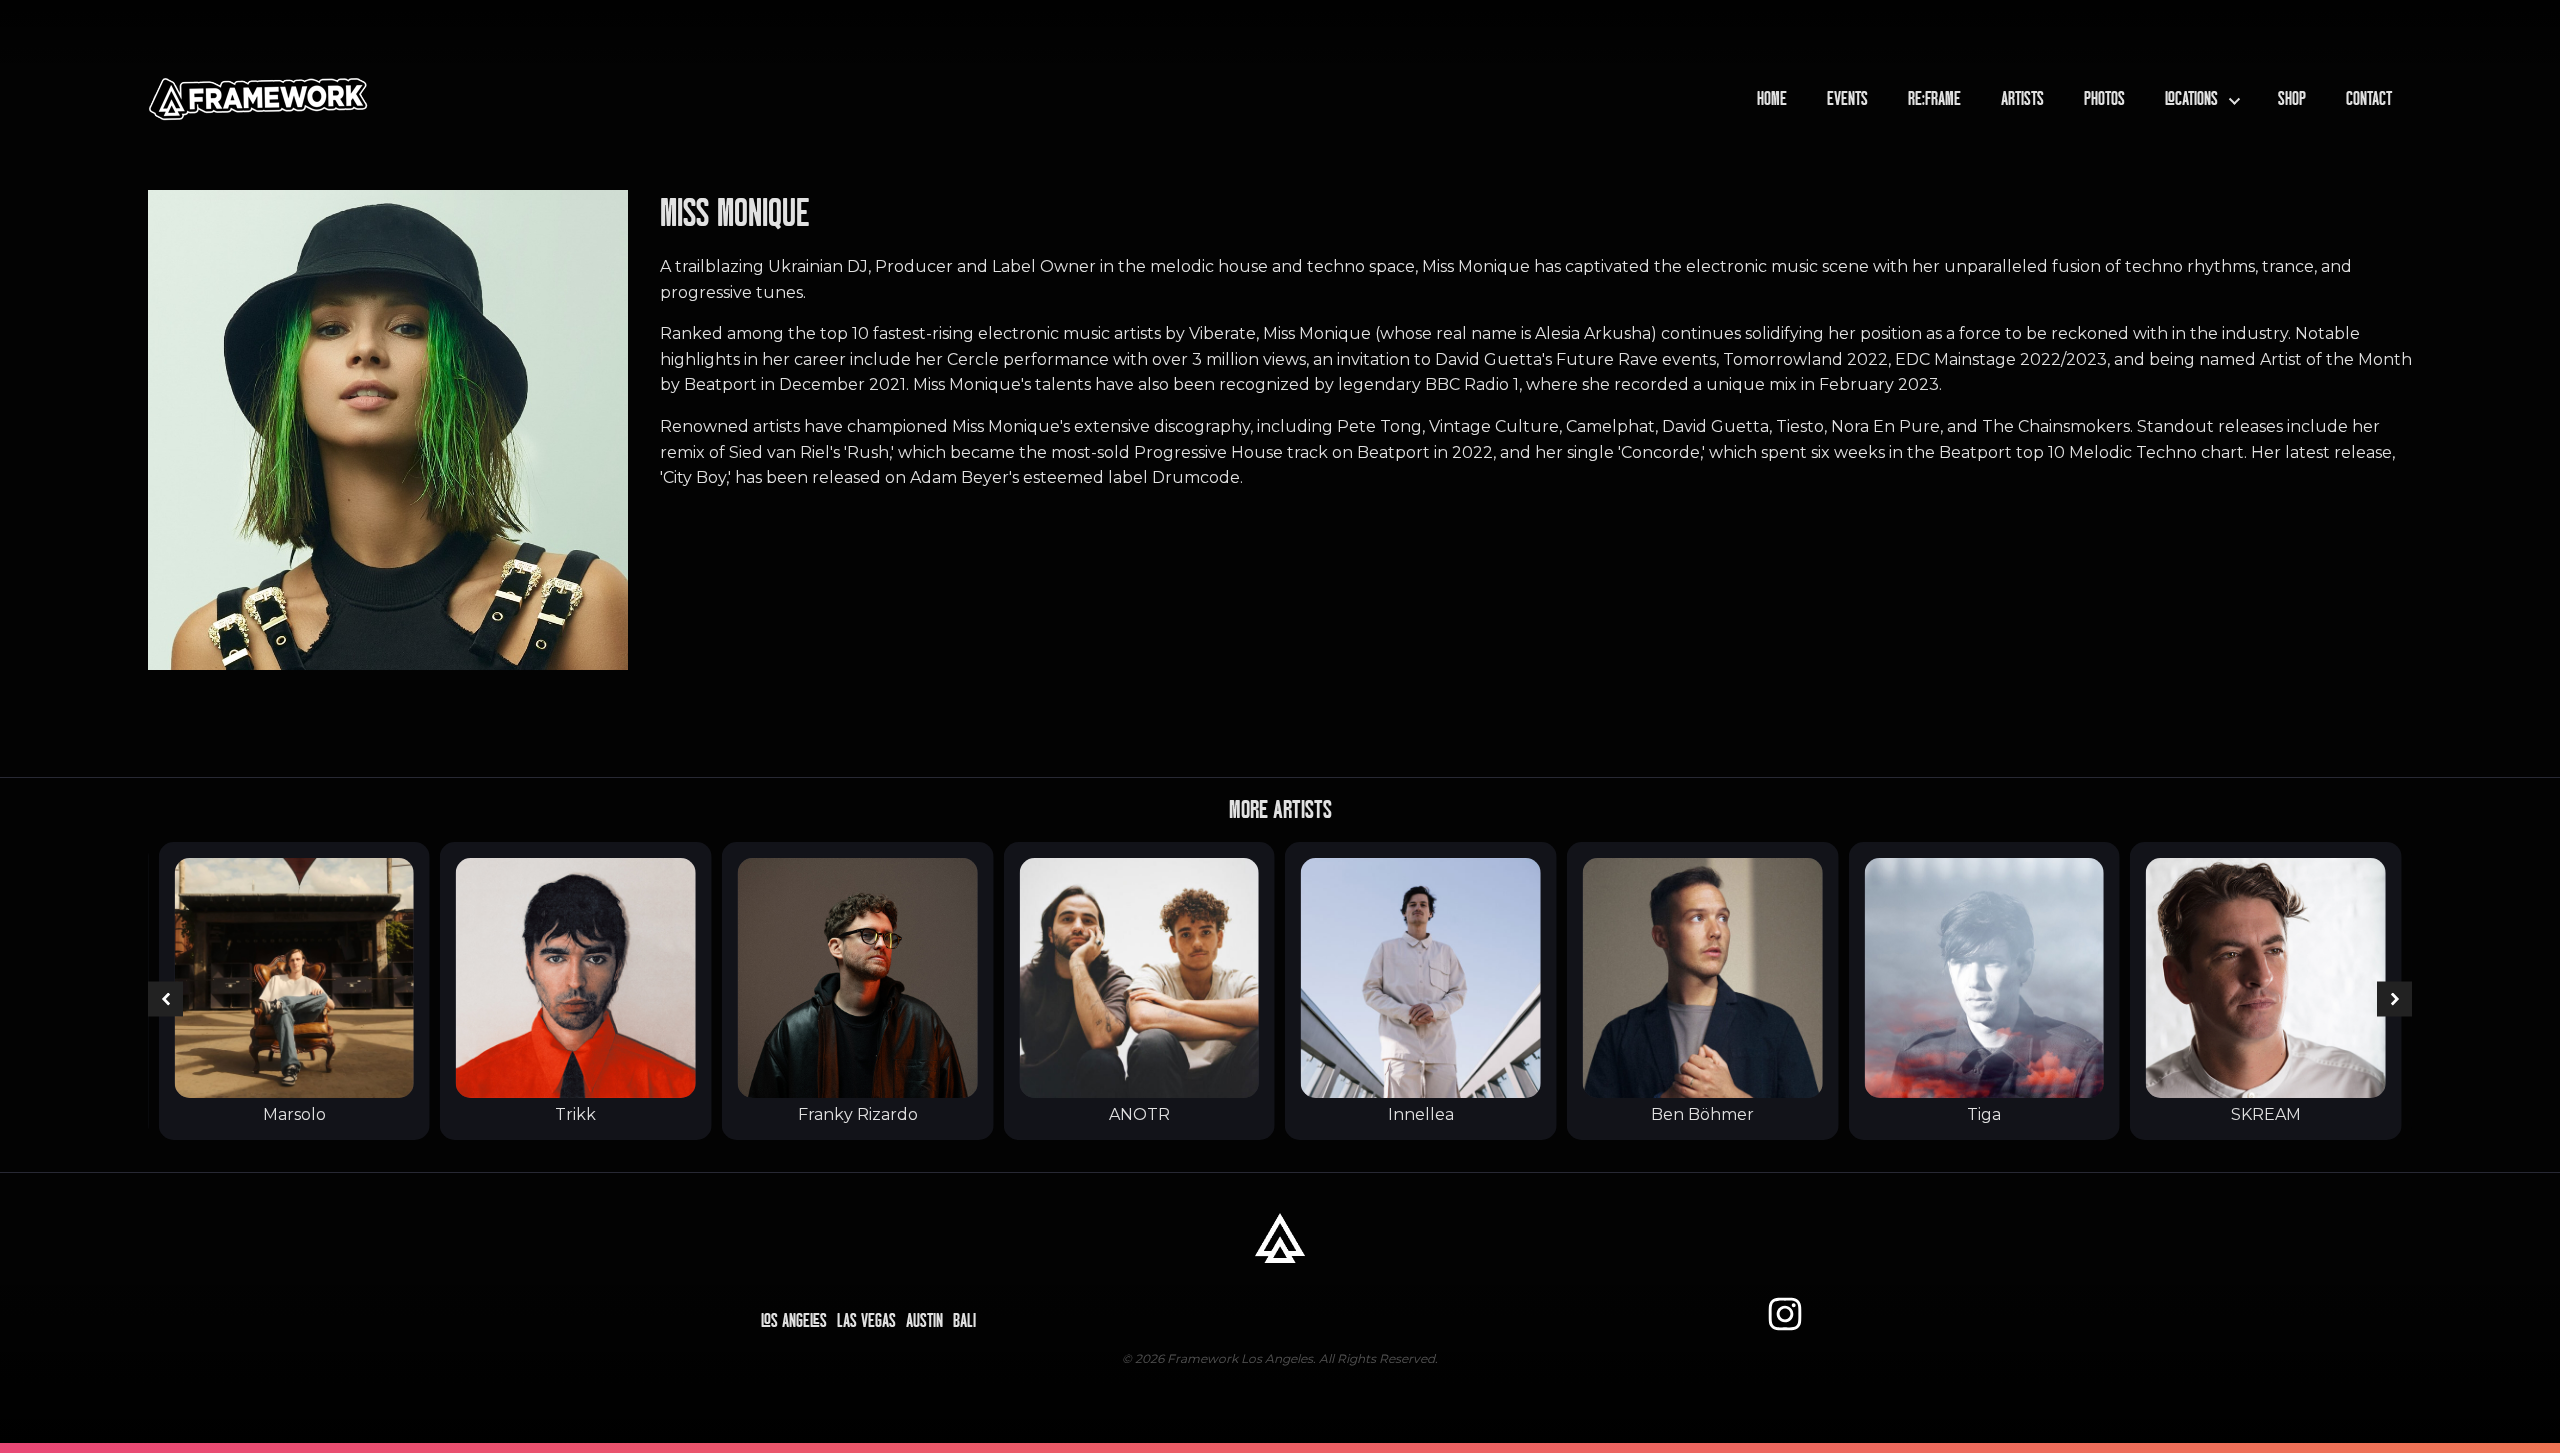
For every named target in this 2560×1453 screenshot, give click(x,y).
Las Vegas (866, 1321)
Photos (2104, 99)
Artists (2022, 99)
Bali (964, 1321)
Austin (924, 1321)
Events (1847, 99)
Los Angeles (794, 1321)
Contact (2369, 99)
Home (1772, 99)
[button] (165, 999)
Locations (2191, 99)
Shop (2292, 99)
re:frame (1934, 99)
